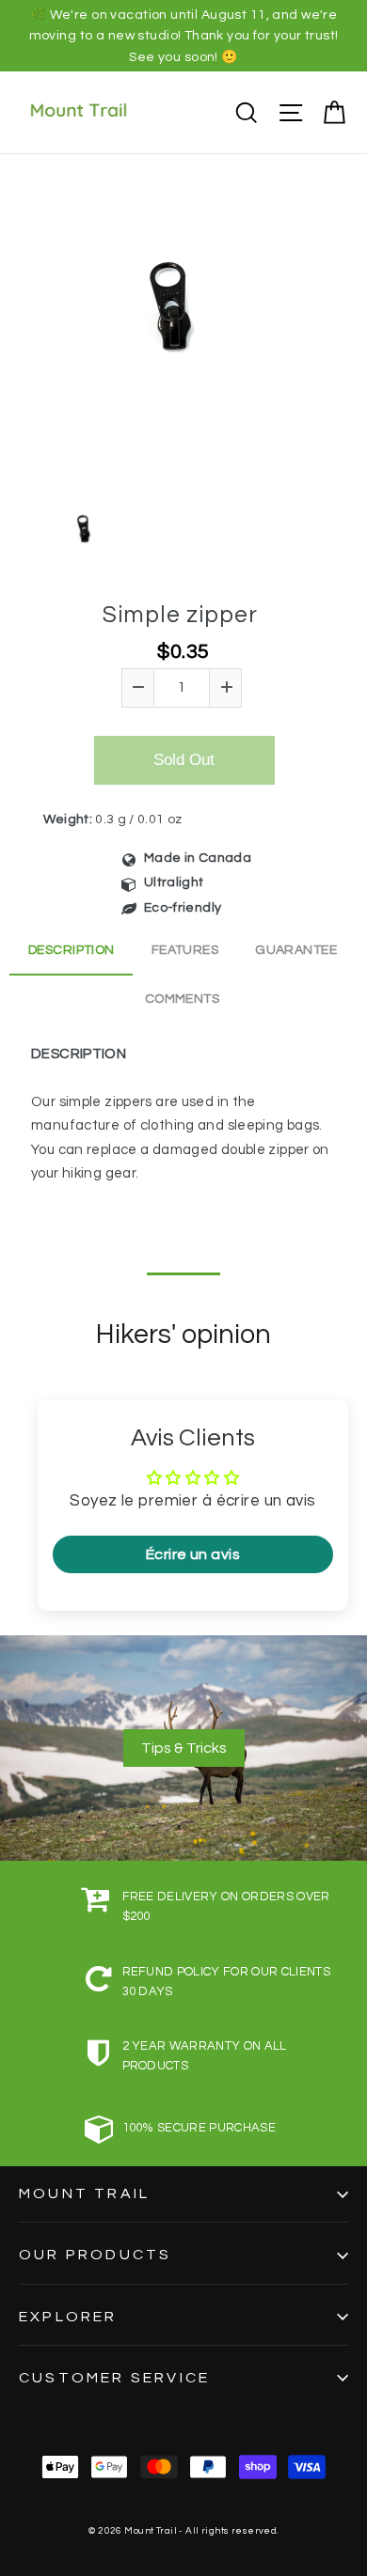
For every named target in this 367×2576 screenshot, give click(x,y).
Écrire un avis (193, 1554)
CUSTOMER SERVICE (114, 2378)
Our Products (95, 2255)
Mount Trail (84, 2194)
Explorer (68, 2317)
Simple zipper (180, 615)
